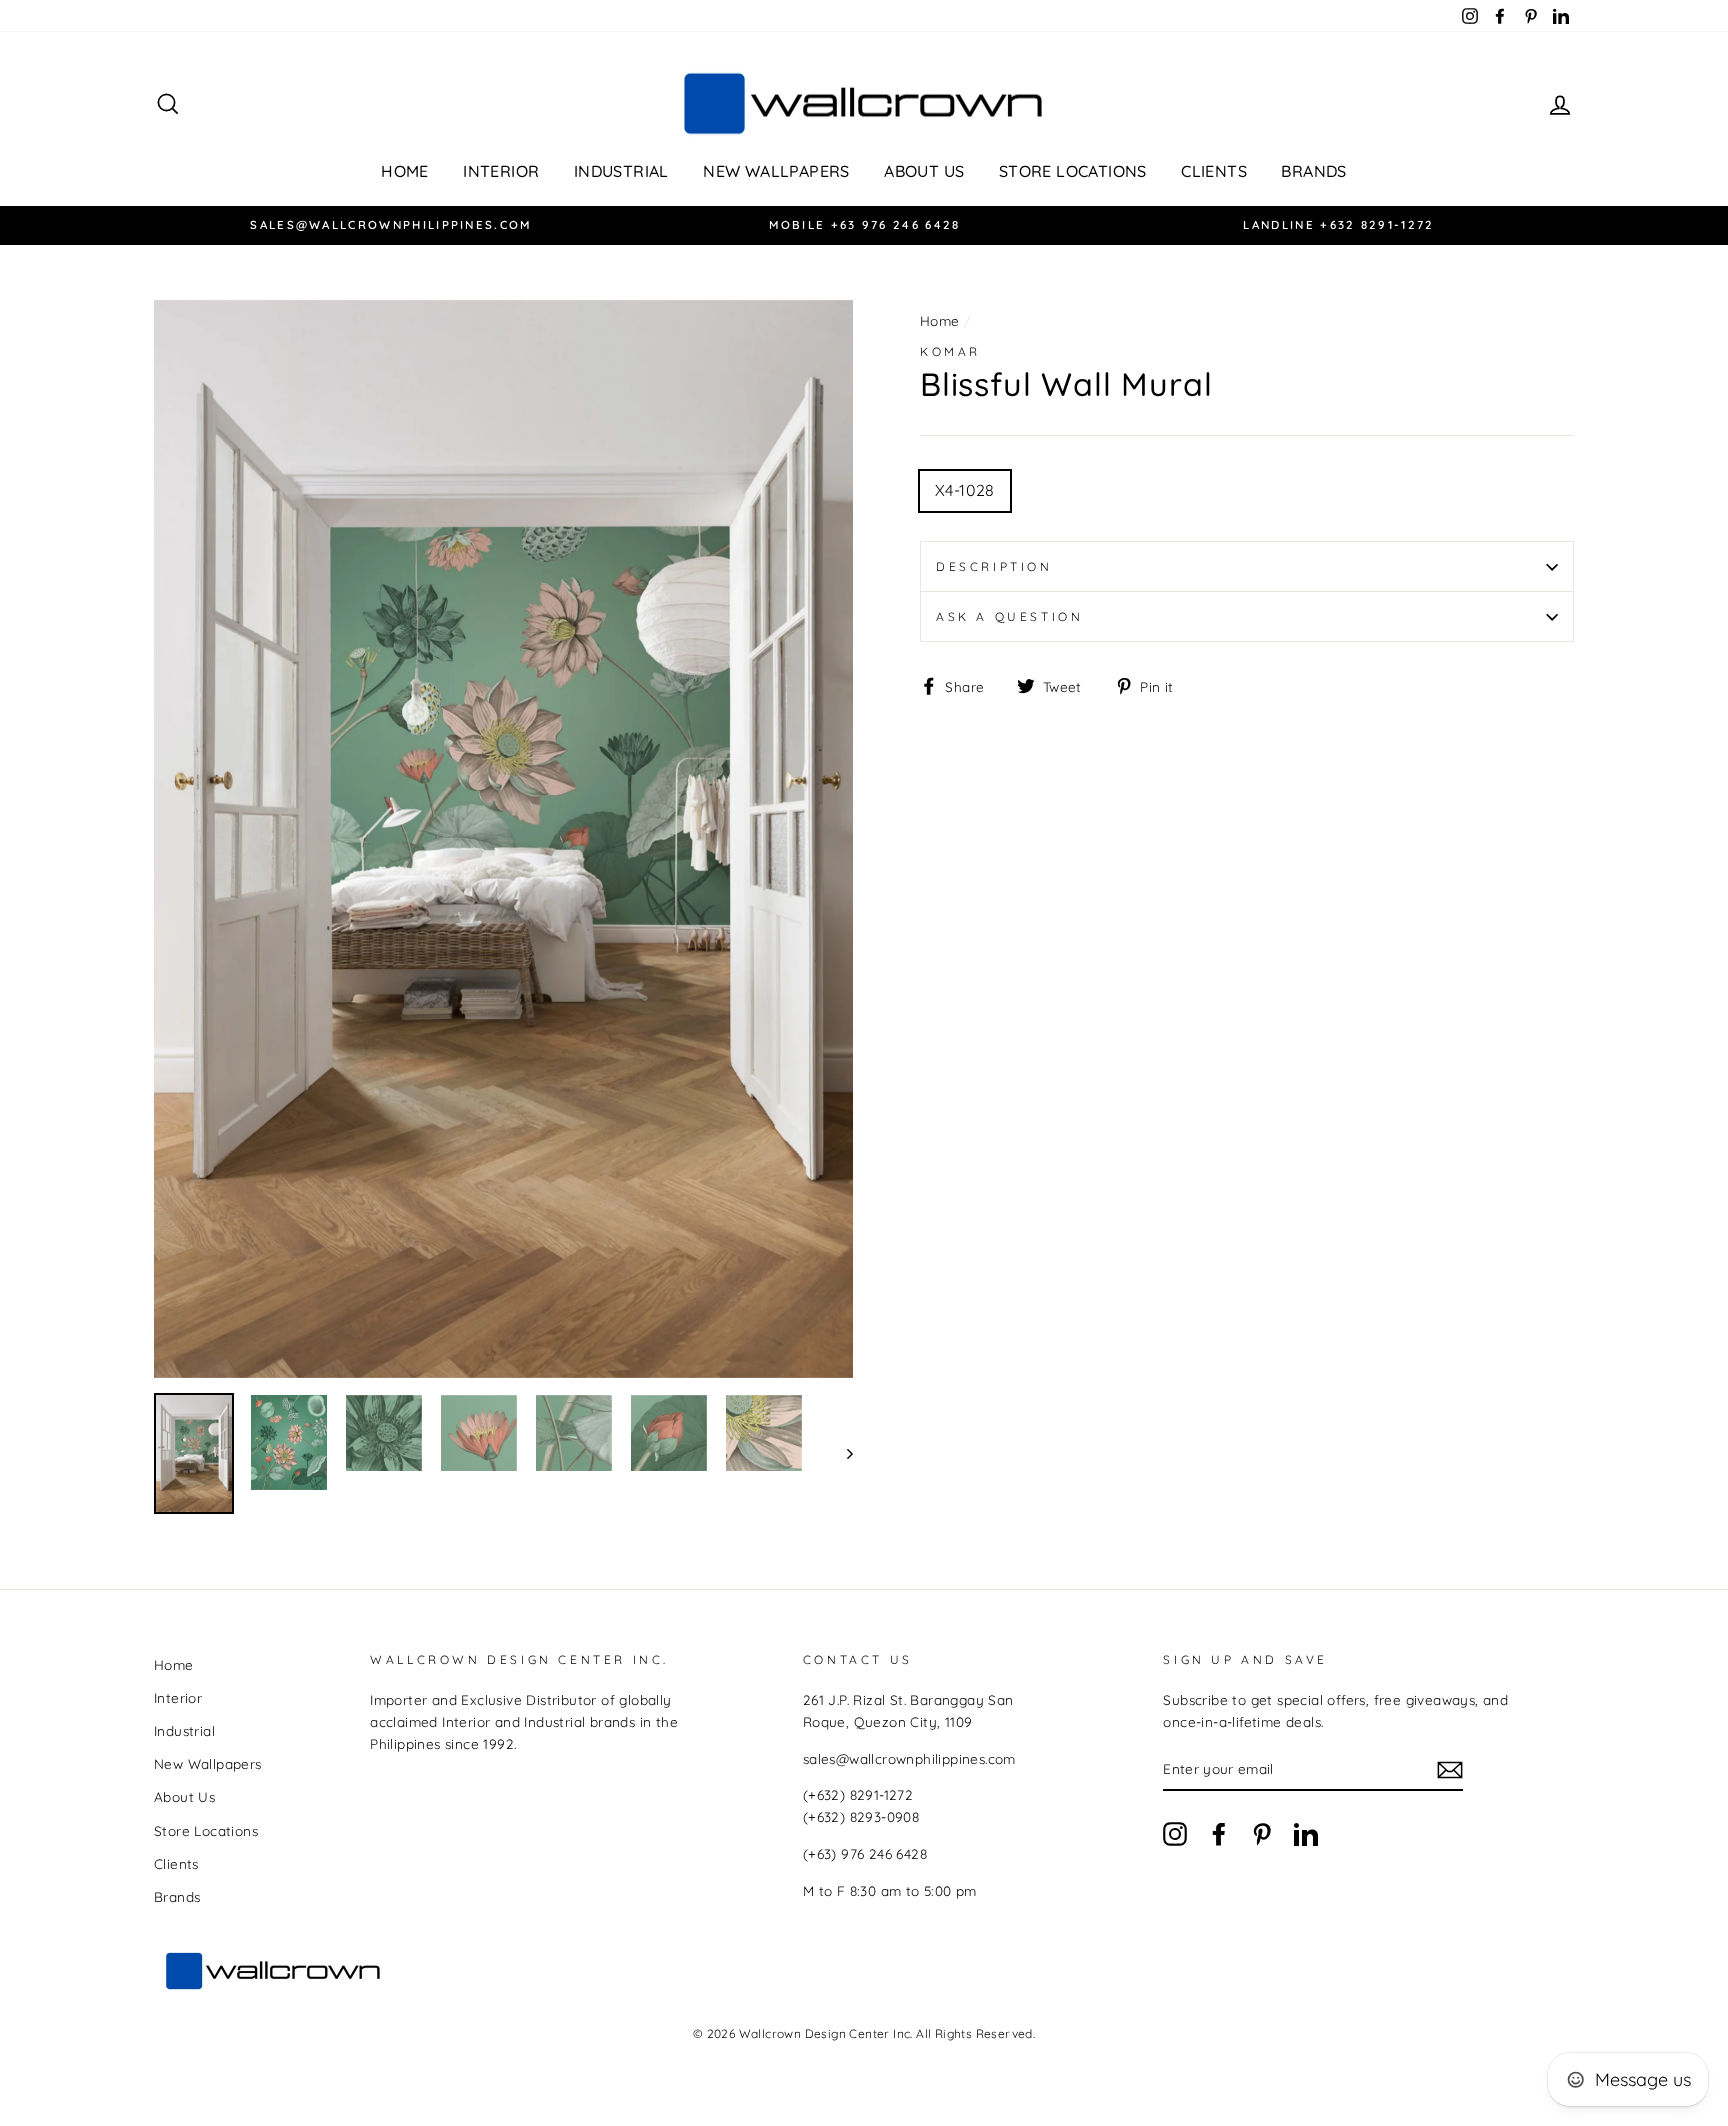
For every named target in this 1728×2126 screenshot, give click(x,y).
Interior (501, 171)
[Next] (840, 1453)
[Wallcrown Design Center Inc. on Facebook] (1219, 1833)
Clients (1214, 171)
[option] (391, 225)
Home (405, 171)
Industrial (621, 171)
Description (994, 566)
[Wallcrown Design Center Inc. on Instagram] (1175, 1833)
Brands (1313, 171)
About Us (924, 171)
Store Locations (1073, 171)
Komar (950, 351)
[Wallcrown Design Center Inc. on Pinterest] (1262, 1833)
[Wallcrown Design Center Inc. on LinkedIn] (1306, 1833)
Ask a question (1009, 616)
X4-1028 (965, 490)
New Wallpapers (776, 171)
